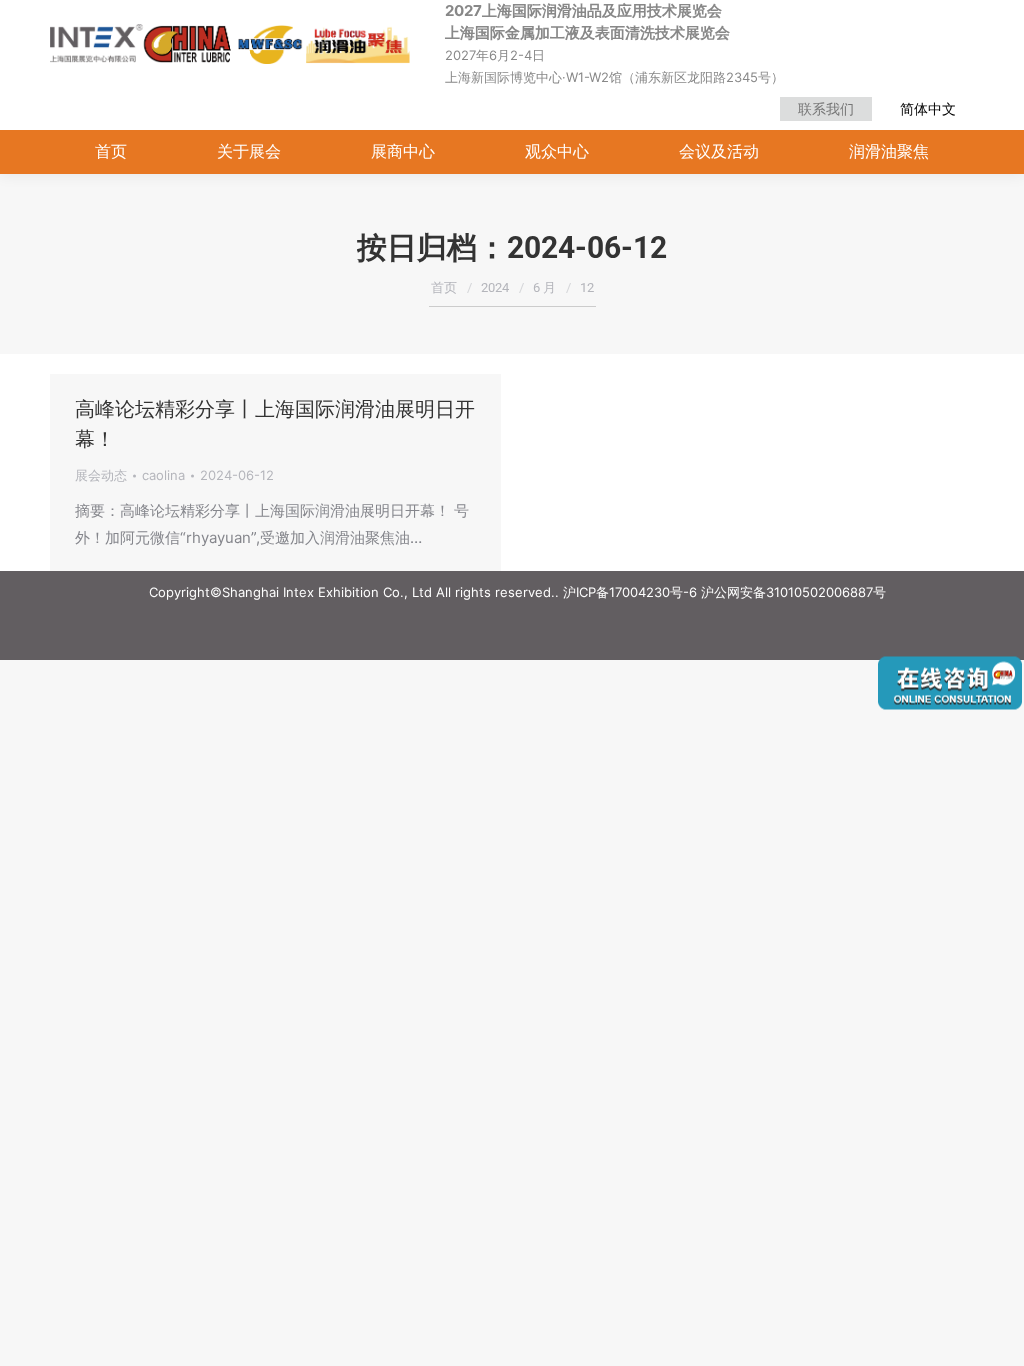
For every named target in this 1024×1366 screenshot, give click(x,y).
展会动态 (101, 475)
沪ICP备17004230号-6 (630, 592)
